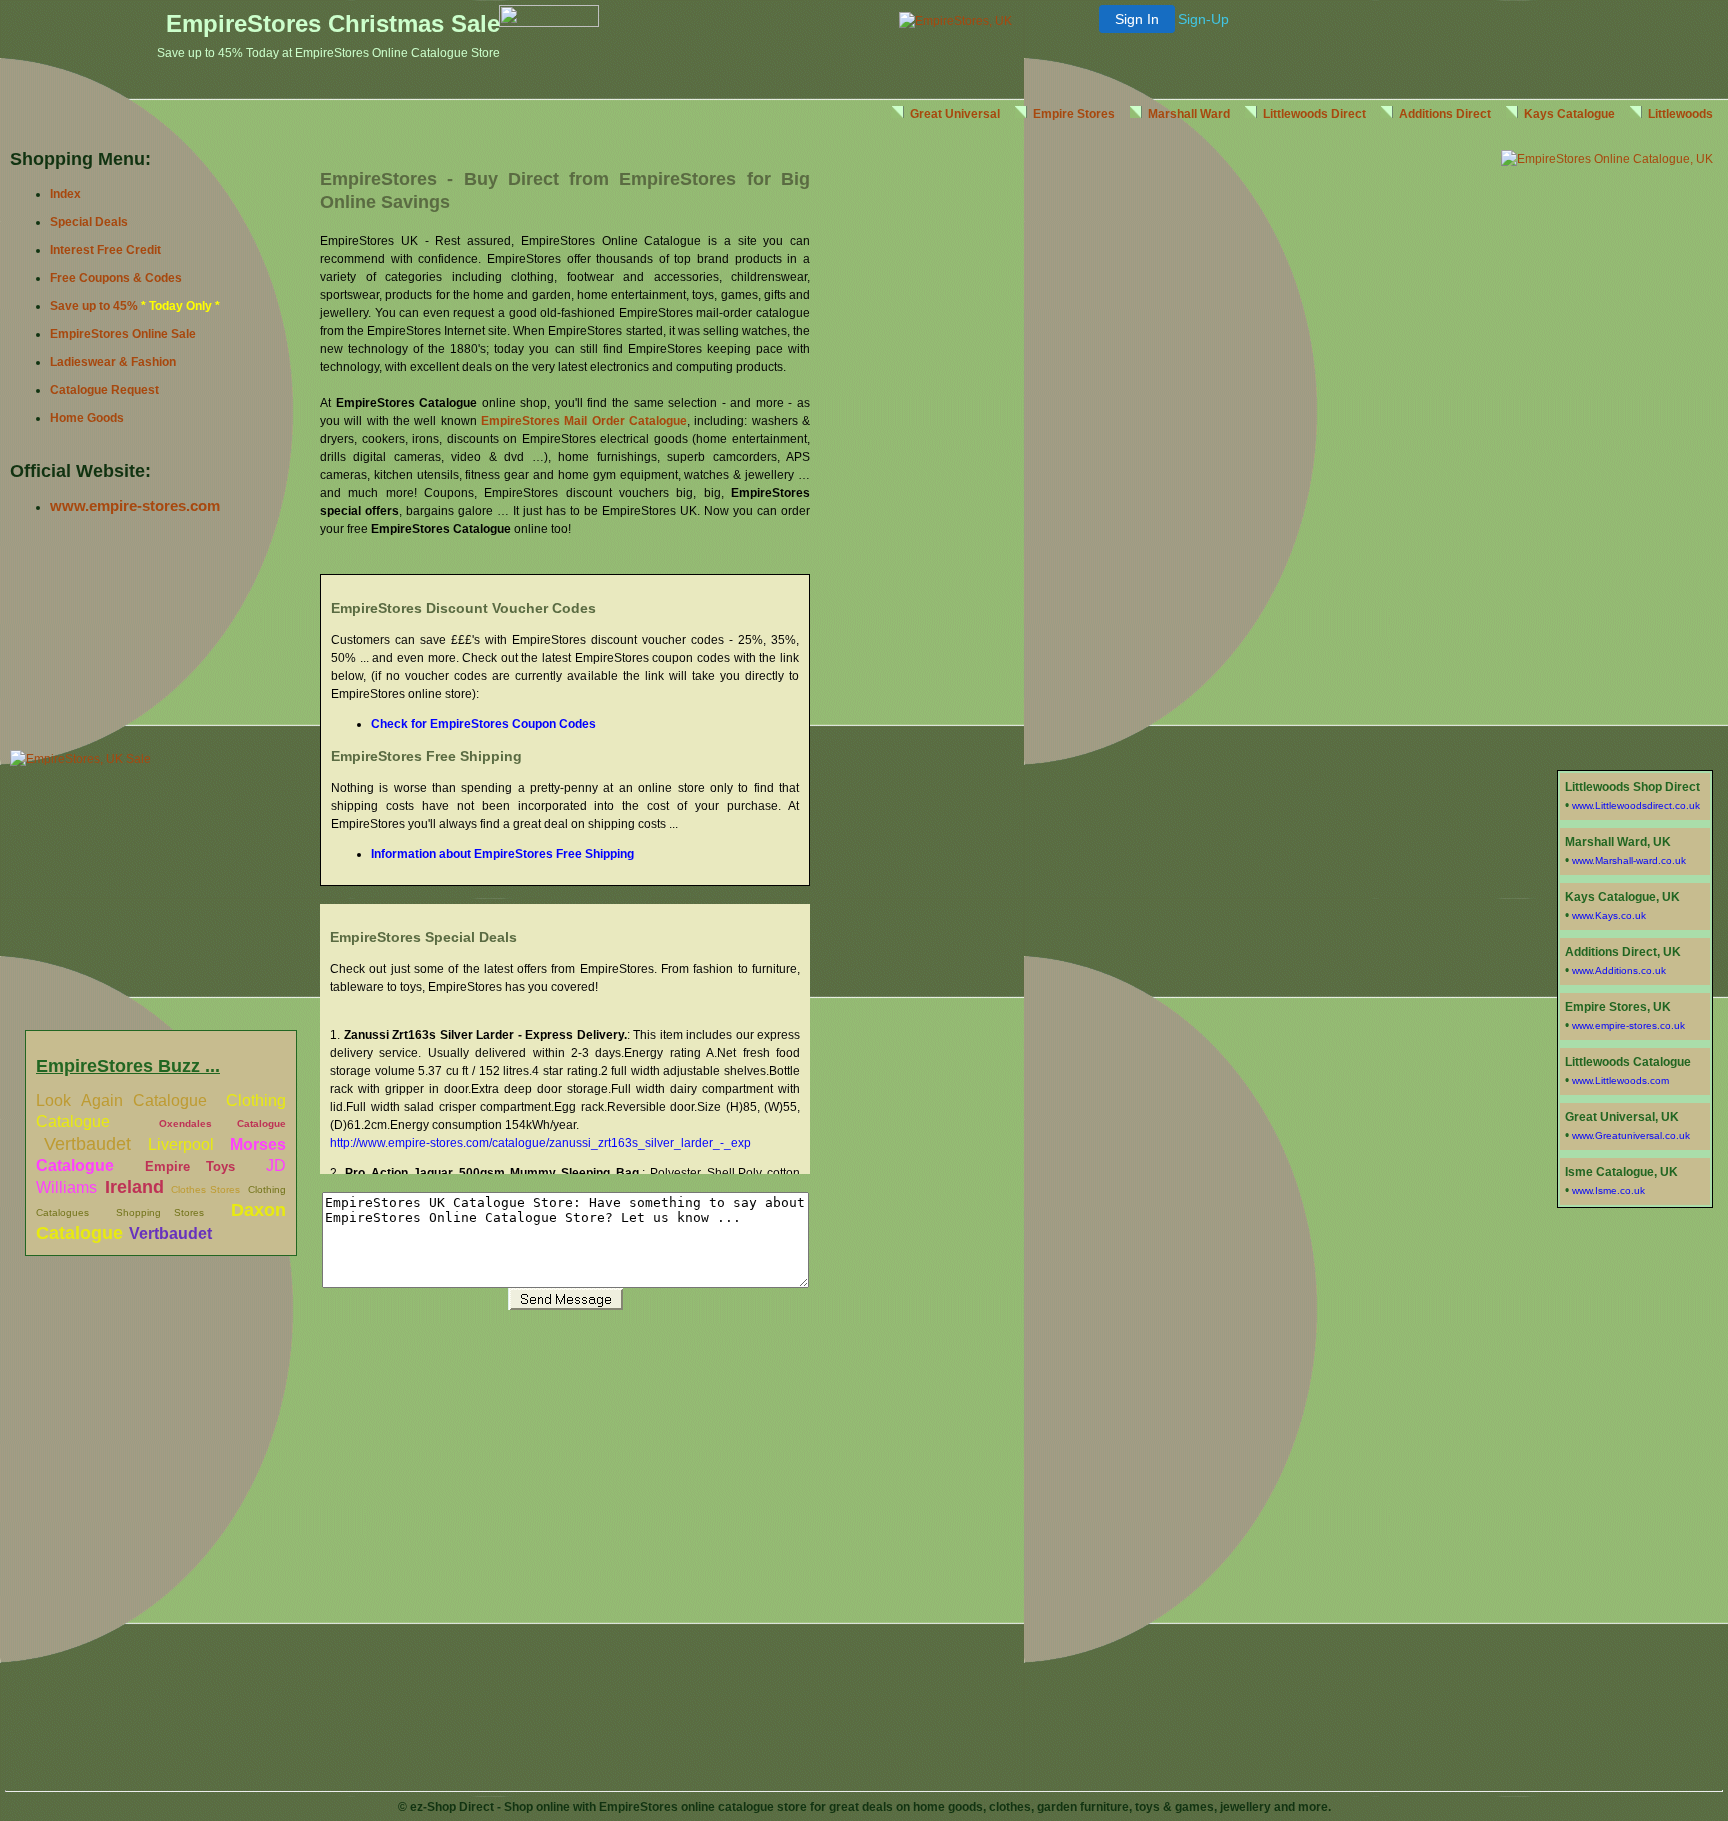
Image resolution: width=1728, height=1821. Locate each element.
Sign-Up (1203, 19)
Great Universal (955, 114)
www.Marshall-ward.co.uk (1629, 860)
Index (65, 194)
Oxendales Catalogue (222, 1123)
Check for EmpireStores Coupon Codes (483, 724)
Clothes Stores (205, 1189)
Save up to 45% (94, 306)
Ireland (134, 1187)
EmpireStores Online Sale (123, 334)
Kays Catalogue (1569, 114)
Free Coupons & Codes (116, 278)
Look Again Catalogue (121, 1100)
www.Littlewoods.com (1620, 1080)
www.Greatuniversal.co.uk (1631, 1135)
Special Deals (89, 222)
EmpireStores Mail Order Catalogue (584, 421)
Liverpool (181, 1144)
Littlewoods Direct (1314, 114)
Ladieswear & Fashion (113, 362)
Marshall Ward (1189, 114)
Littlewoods (1680, 114)
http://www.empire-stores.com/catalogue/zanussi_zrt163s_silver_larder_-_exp (540, 1143)
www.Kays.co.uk (1609, 915)
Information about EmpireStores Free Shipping (502, 854)
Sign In (1137, 19)
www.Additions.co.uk (1619, 970)
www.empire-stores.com (135, 505)
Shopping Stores (160, 1212)
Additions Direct (1445, 114)
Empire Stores (1074, 114)
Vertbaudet (87, 1144)
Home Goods (87, 418)
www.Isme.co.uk (1608, 1190)
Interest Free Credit (105, 250)
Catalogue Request (104, 390)
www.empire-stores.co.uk (1628, 1025)
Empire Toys (190, 1166)
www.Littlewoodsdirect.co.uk (1636, 805)
